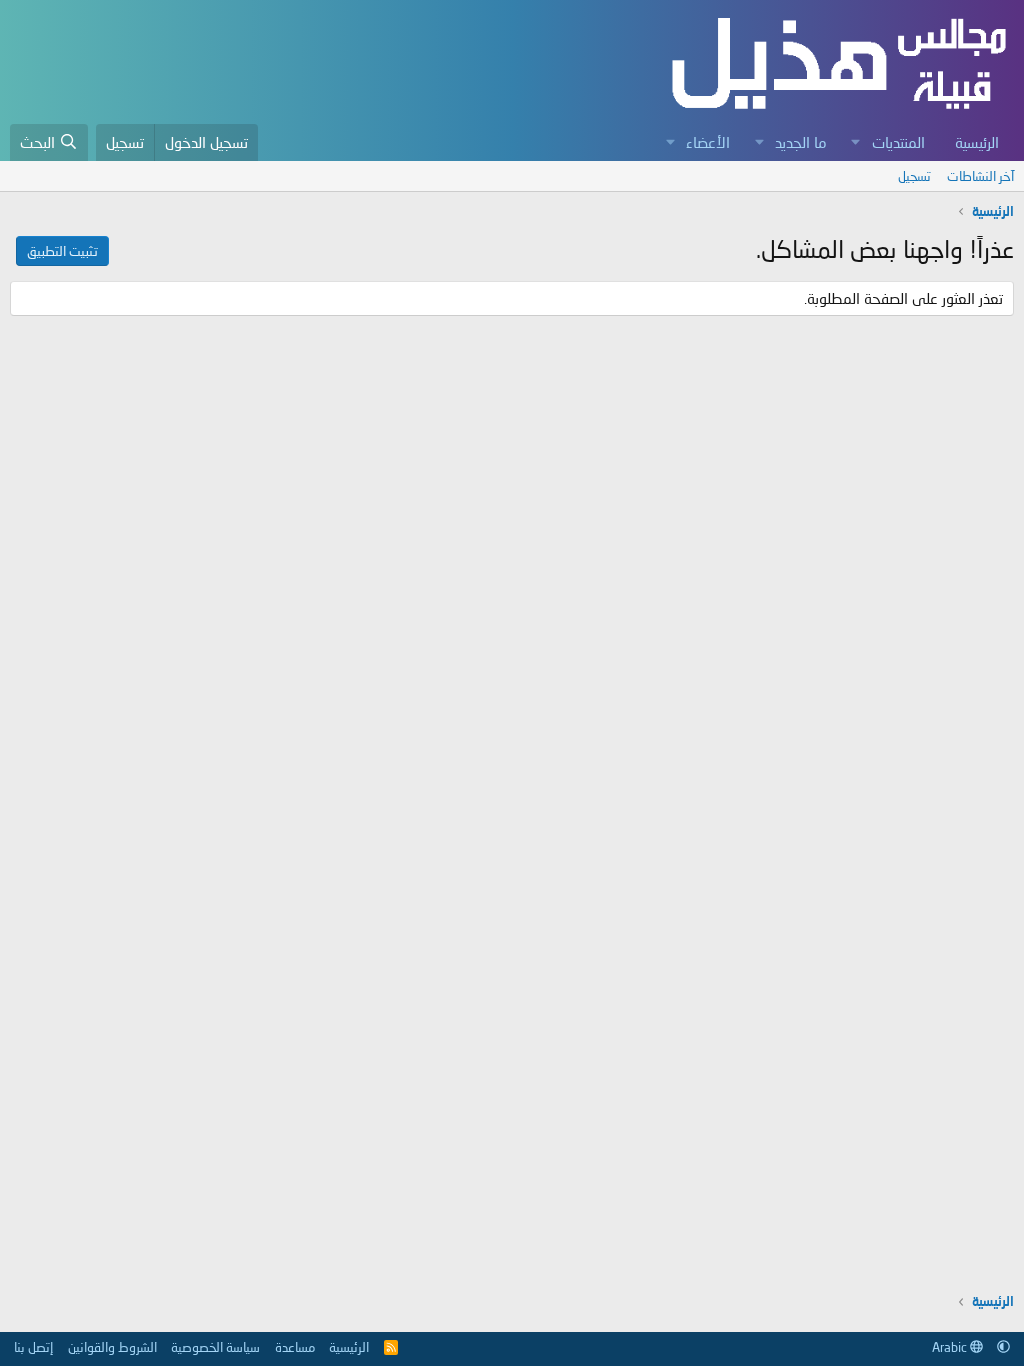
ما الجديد (801, 142)
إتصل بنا (33, 1347)
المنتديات (898, 142)
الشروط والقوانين (112, 1347)
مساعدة (295, 1347)
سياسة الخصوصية (215, 1347)
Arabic (951, 1347)
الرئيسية (977, 142)
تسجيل (914, 176)
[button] (856, 142)
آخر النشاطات (980, 176)
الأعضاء (708, 142)
